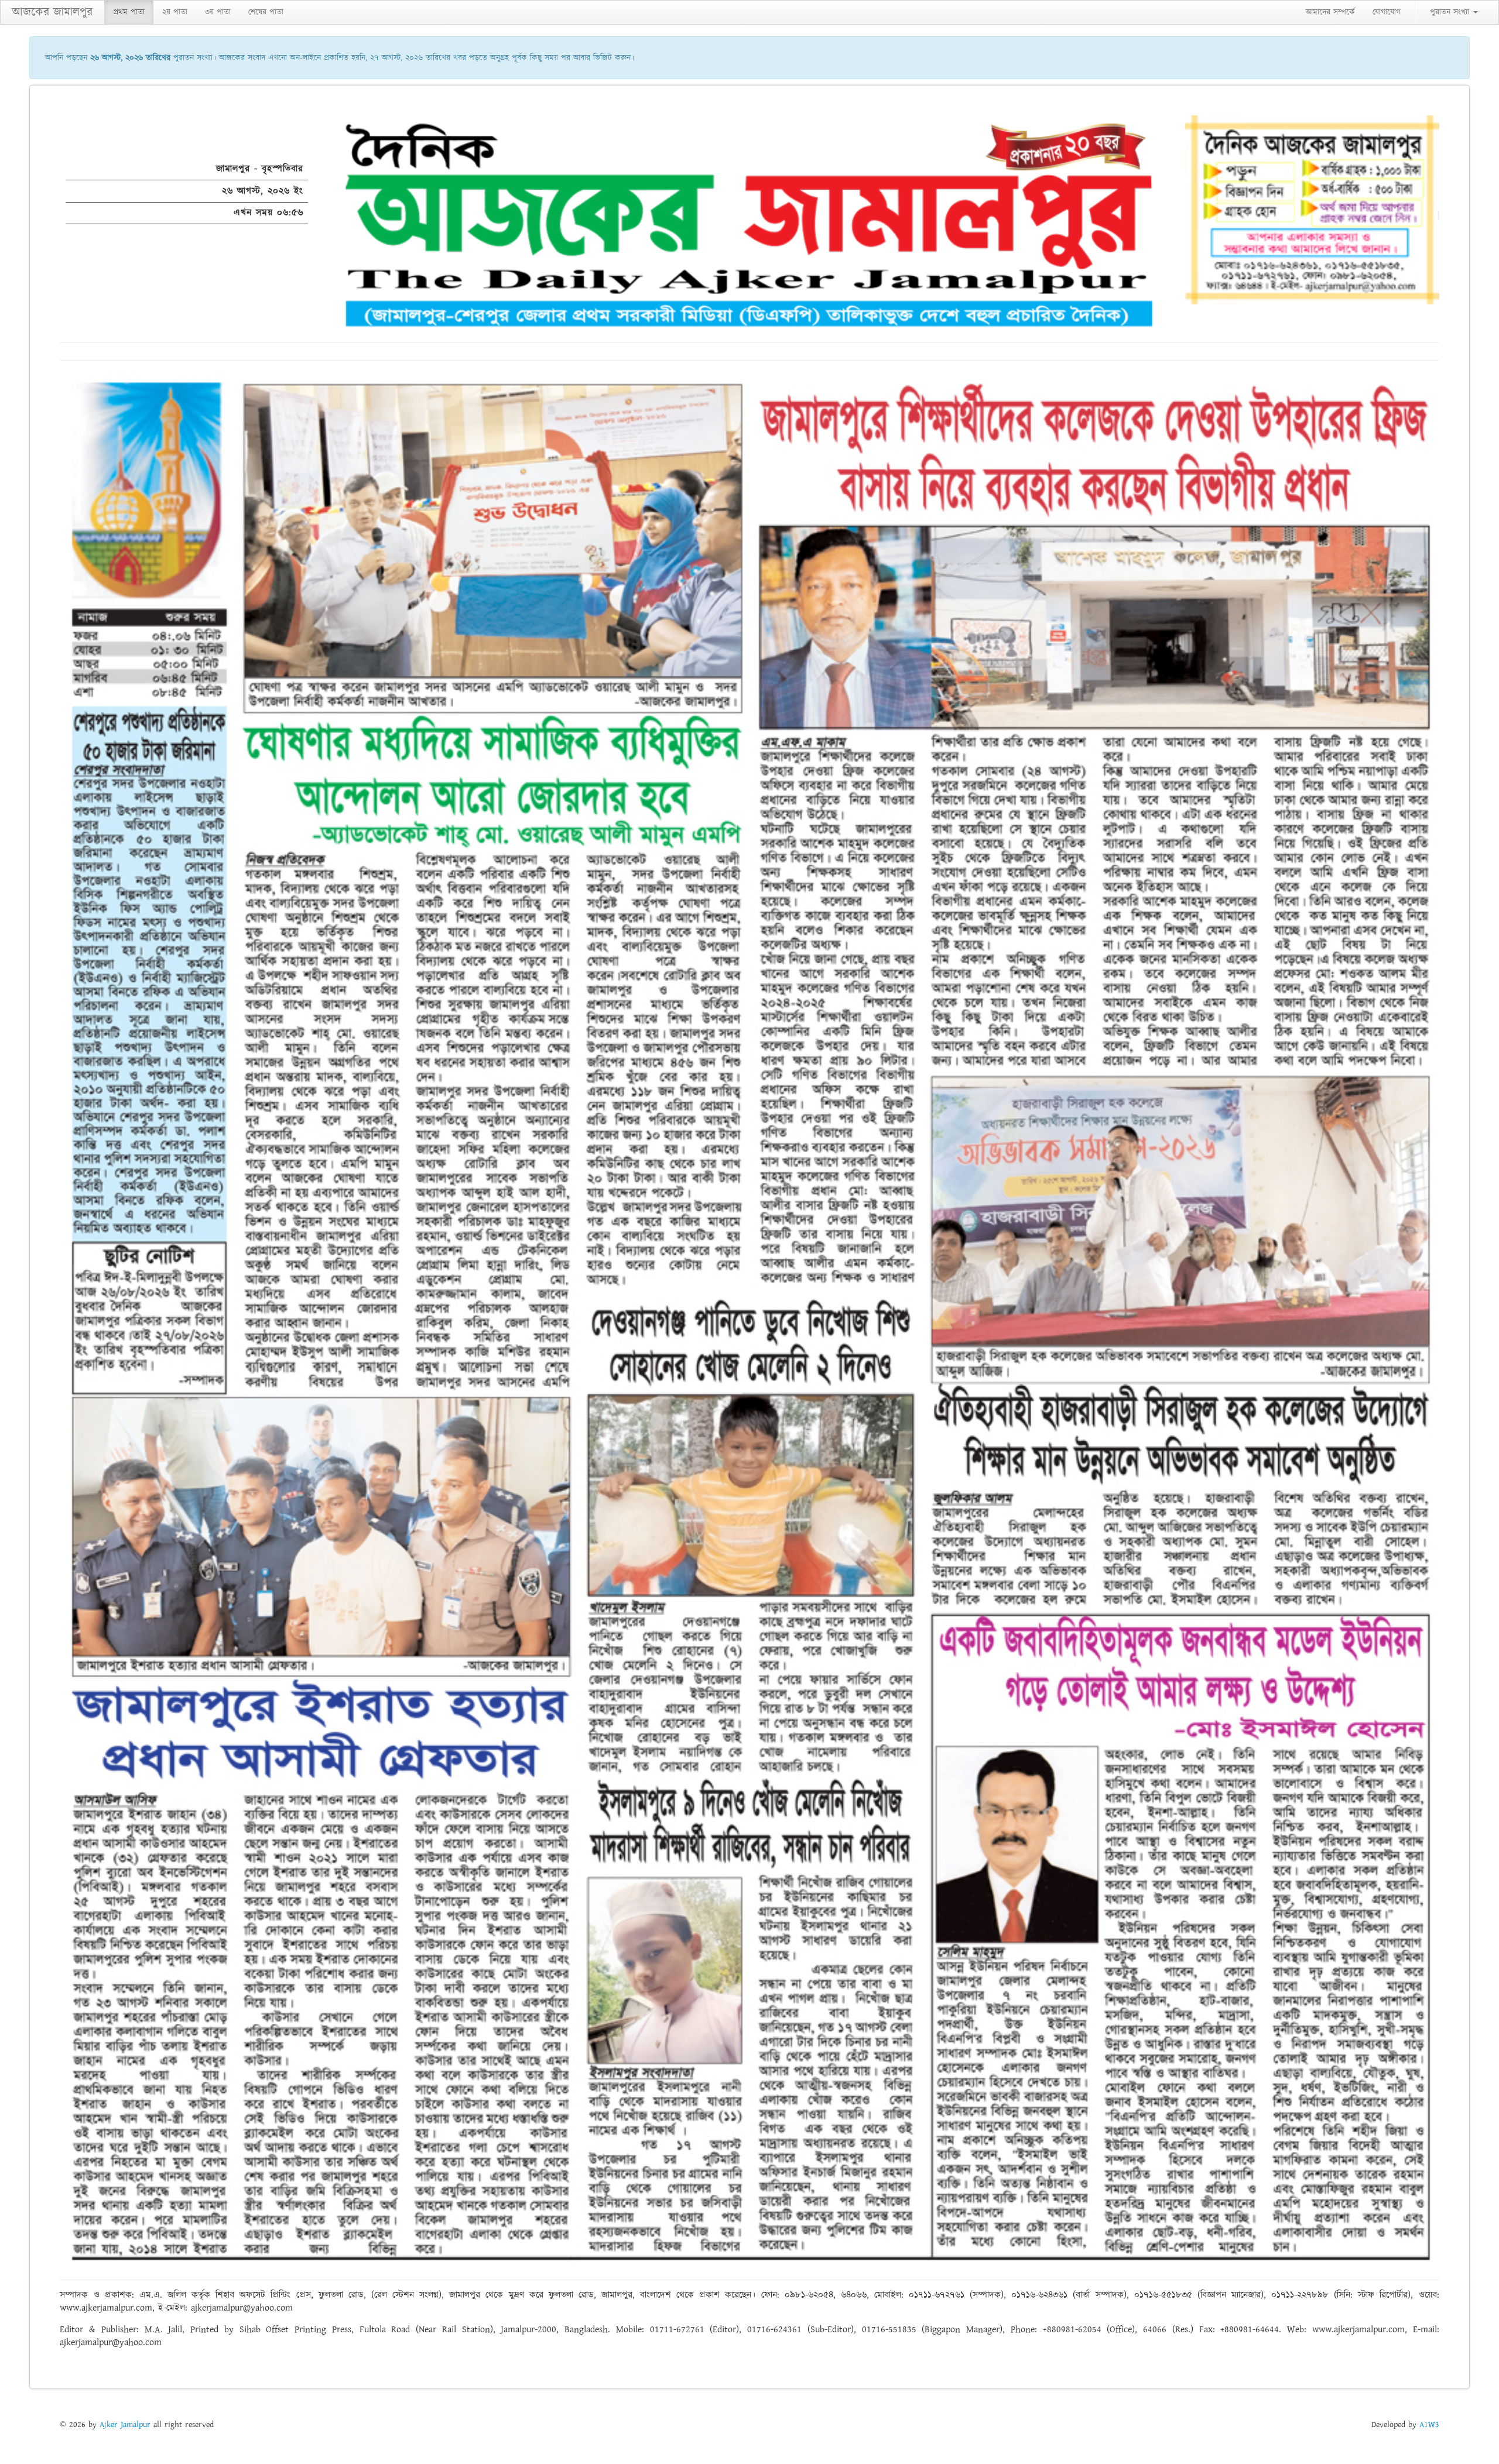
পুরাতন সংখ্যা (1451, 12)
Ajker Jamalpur (125, 2425)
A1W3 (1429, 2425)
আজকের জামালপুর (52, 12)
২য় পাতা (175, 12)
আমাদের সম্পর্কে (1330, 12)
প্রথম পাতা (129, 12)
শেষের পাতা (266, 12)
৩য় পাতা (218, 12)
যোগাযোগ (1387, 12)
